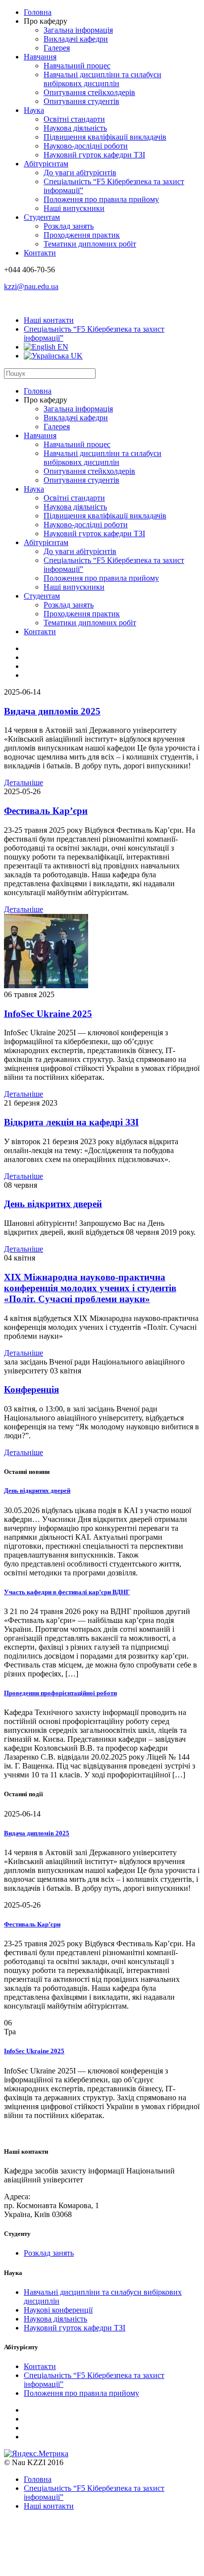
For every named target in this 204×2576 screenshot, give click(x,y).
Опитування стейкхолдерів (89, 92)
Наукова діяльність (75, 128)
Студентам (42, 217)
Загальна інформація (78, 30)
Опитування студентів (81, 101)
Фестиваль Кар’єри (46, 811)
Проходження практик (82, 235)
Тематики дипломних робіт (90, 244)
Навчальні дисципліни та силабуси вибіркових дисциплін (102, 79)
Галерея (57, 48)
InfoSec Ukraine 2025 (48, 1014)
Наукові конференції (58, 2310)
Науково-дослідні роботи (86, 146)
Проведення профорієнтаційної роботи (60, 1693)
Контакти (40, 253)
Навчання (40, 57)
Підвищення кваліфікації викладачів (105, 137)
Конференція (31, 1389)
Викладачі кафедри (76, 39)
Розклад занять (69, 226)
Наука (34, 110)
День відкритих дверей (53, 1204)
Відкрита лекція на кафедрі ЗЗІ (71, 1122)
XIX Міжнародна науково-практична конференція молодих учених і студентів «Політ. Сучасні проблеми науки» (90, 1288)
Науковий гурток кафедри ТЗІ (94, 155)
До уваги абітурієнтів (80, 173)
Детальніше (24, 783)
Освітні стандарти (74, 119)
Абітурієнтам (46, 164)
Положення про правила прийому (101, 199)
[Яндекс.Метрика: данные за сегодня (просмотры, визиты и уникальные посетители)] (36, 2454)
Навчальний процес (77, 66)
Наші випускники (74, 208)
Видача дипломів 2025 (52, 711)
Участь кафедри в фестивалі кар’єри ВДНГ (67, 1592)
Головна (38, 12)
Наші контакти (49, 320)
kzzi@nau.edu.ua (31, 286)
